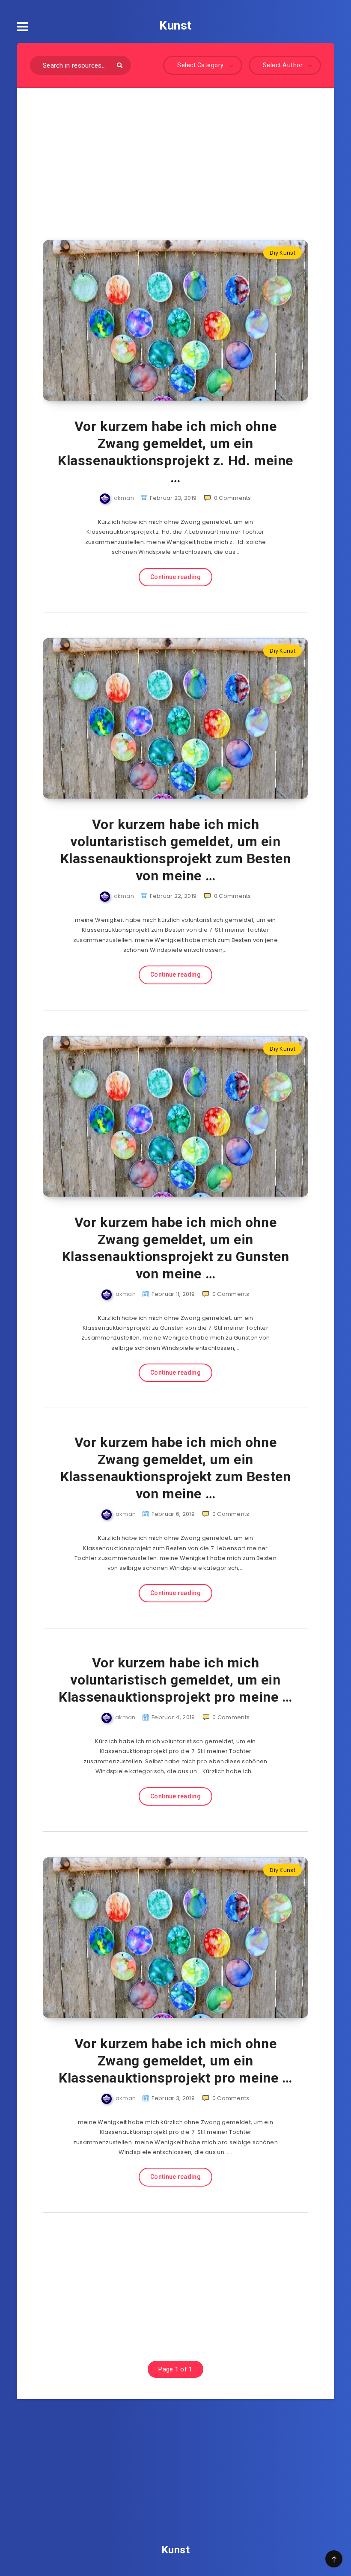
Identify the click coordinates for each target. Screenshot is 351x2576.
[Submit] (120, 65)
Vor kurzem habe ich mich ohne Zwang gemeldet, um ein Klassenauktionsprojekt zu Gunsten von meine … (176, 1248)
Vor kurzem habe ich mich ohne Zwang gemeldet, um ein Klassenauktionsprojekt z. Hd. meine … (175, 452)
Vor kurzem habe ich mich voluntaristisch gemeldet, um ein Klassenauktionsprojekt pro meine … (175, 1680)
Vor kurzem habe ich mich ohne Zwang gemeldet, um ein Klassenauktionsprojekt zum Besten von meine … (176, 1468)
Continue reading (175, 577)
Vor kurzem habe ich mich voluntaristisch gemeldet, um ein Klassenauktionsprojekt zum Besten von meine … (176, 850)
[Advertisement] (175, 151)
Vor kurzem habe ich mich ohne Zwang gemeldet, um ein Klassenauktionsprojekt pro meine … (175, 2061)
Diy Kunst (283, 253)
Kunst (175, 25)
